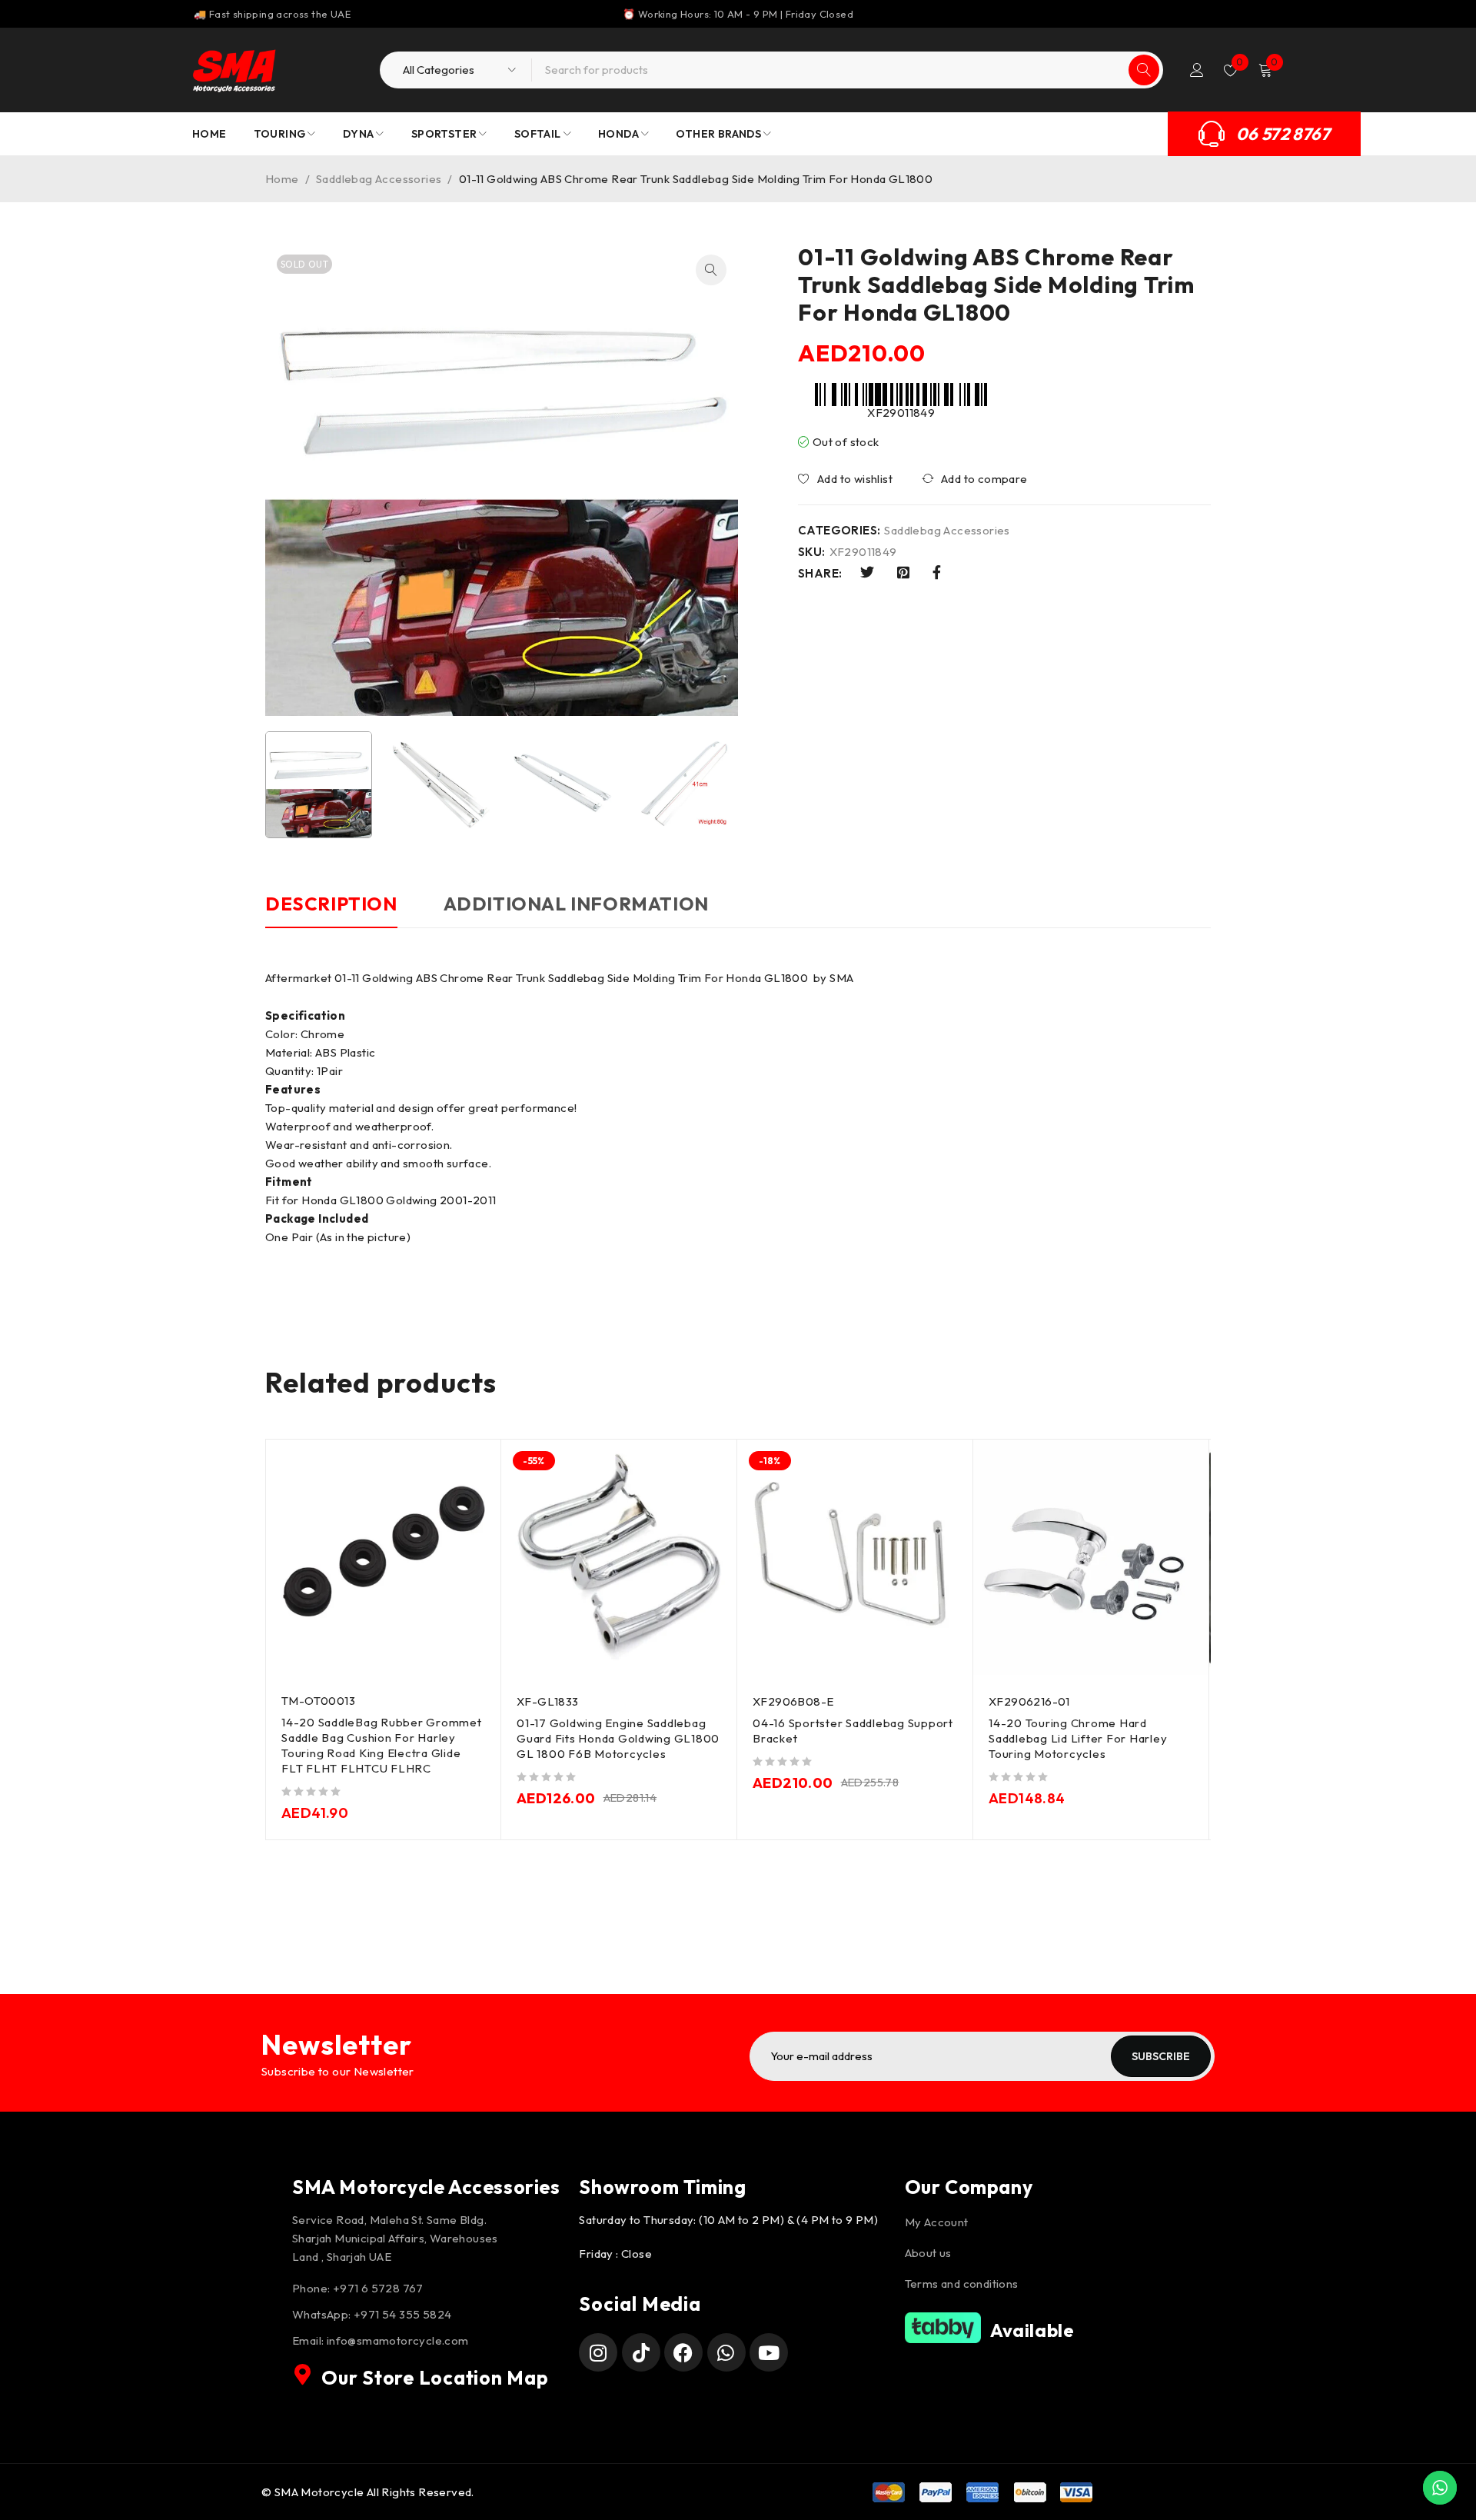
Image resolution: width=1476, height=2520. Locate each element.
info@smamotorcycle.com (398, 2340)
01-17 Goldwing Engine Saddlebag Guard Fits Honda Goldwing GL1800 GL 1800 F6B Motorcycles (618, 1738)
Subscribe (1161, 2056)
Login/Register (1197, 70)
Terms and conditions (962, 2284)
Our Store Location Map (435, 2378)
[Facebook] (683, 2352)
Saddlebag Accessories (379, 179)
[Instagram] (598, 2352)
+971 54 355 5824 (402, 2314)
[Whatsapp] (726, 2352)
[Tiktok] (641, 2352)
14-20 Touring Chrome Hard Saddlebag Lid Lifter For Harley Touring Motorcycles (1078, 1738)
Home (282, 179)
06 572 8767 (1283, 134)
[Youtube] (769, 2352)
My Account (937, 2222)
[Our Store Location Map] (303, 2375)
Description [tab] (331, 904)
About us (928, 2253)
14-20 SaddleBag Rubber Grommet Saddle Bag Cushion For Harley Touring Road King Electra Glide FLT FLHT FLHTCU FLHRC (382, 1745)
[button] (711, 270)
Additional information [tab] (576, 904)
